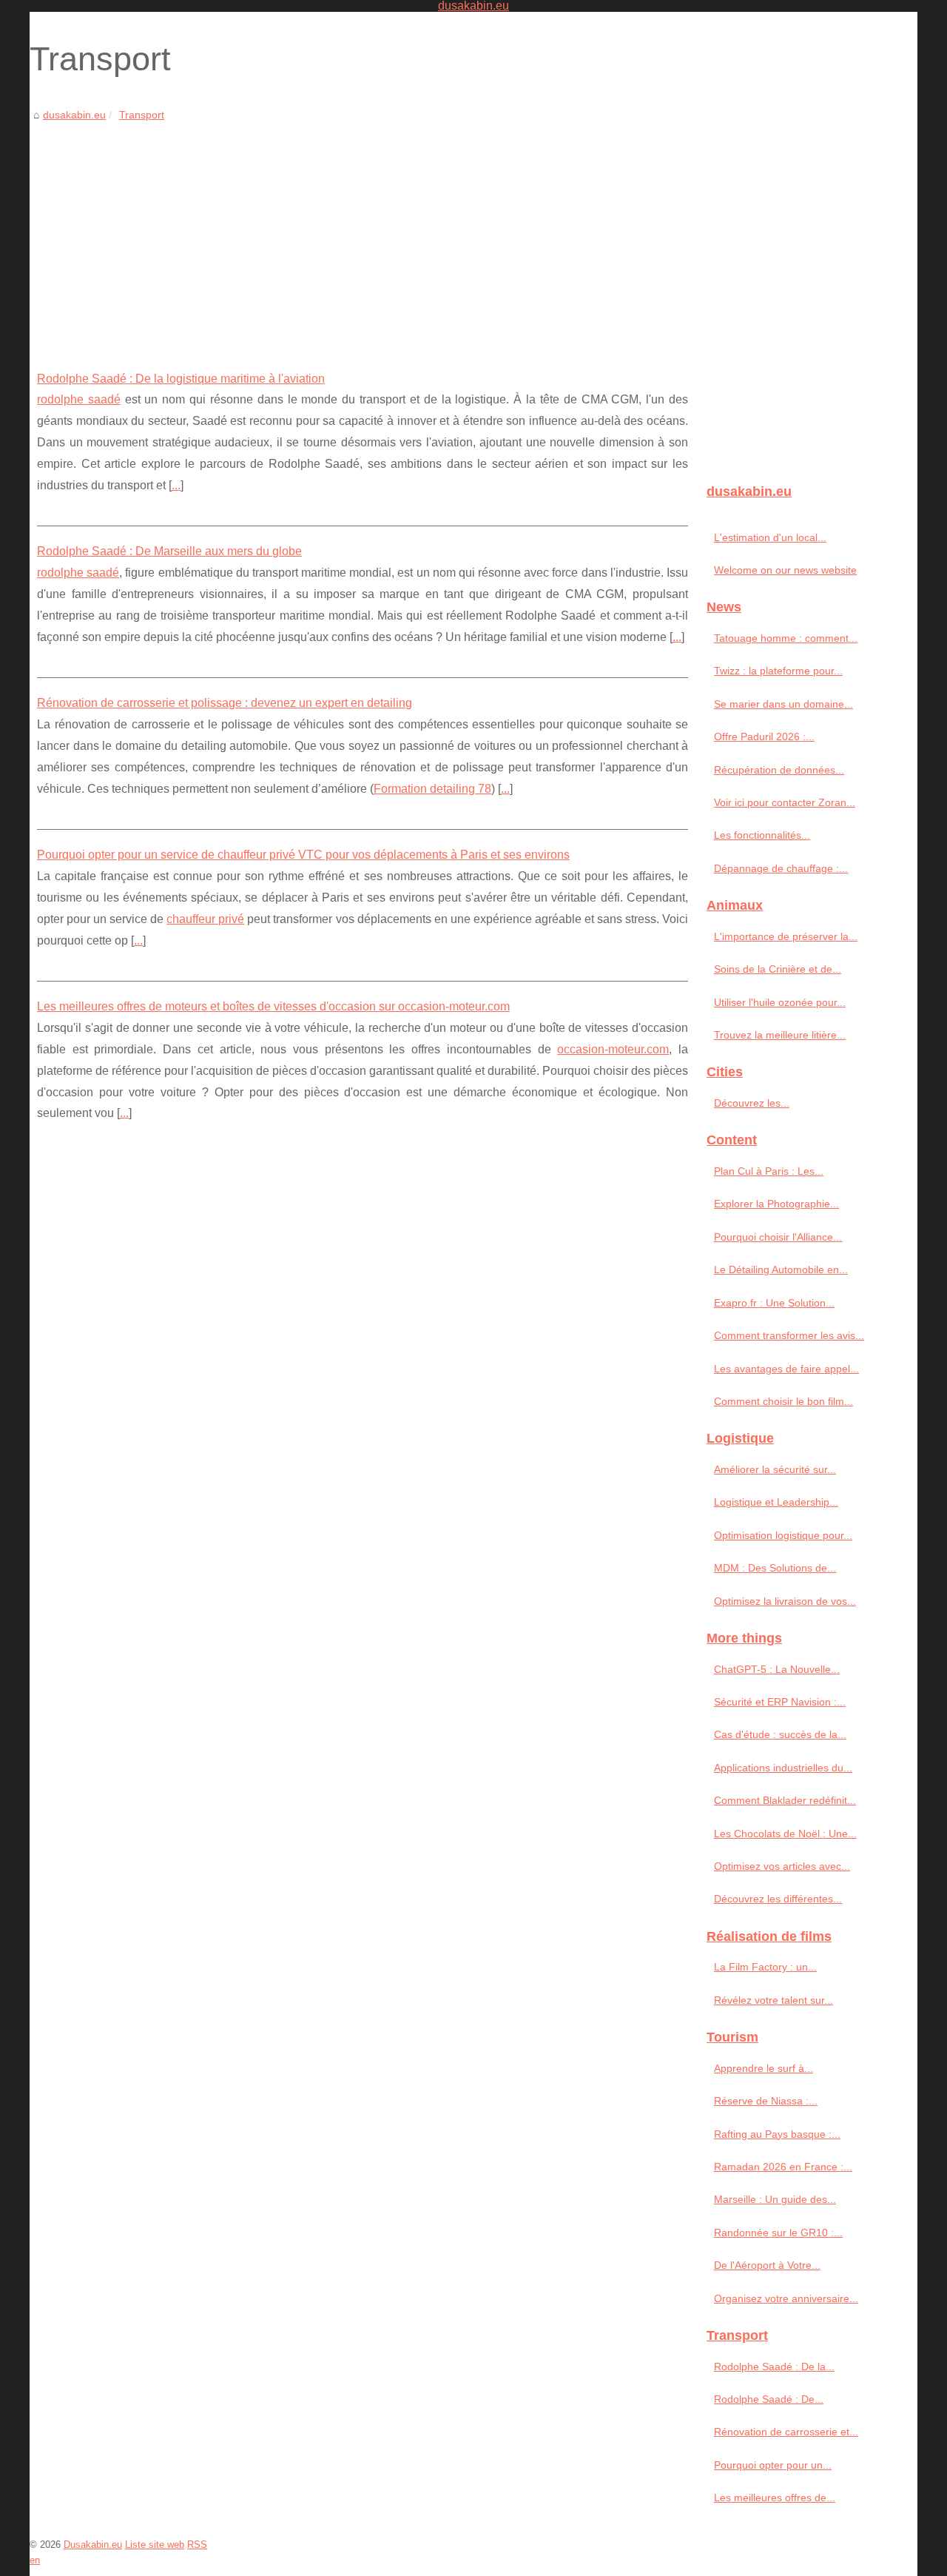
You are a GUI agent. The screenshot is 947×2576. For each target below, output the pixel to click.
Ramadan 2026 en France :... (783, 2167)
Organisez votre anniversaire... (786, 2298)
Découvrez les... (752, 1103)
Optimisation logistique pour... (783, 1535)
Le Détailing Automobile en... (781, 1269)
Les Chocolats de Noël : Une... (785, 1834)
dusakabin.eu (74, 115)
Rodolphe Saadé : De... (769, 2399)
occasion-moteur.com (613, 1049)
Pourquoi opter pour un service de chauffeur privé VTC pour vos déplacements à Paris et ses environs (303, 855)
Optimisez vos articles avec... (782, 1866)
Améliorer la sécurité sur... (775, 1469)
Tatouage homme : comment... (786, 638)
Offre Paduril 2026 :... (764, 737)
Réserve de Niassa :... (766, 2101)
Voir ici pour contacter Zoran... (785, 802)
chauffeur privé (205, 919)
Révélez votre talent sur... (774, 2000)
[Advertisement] (363, 235)
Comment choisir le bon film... (783, 1401)
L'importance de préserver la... (786, 936)
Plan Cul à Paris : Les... (769, 1171)
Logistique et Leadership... (776, 1502)
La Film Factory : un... (765, 1967)
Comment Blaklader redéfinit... (785, 1800)
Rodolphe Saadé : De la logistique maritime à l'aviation (181, 379)
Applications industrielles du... (783, 1768)
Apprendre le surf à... (764, 2068)
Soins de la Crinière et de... (778, 969)
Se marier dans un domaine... (783, 704)
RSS (197, 2545)
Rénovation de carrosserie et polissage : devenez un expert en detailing (225, 703)
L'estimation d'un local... (770, 537)
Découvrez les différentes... (778, 1899)
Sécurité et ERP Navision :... (780, 1702)
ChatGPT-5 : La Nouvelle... (777, 1669)
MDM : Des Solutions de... (775, 1568)
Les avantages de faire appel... (786, 1369)
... (176, 485)
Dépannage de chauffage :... (781, 868)
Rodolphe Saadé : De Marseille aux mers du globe (169, 551)
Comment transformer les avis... (789, 1335)
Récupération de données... (779, 770)
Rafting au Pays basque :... (777, 2134)
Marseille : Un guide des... (775, 2199)
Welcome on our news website (785, 570)
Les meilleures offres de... (775, 2498)
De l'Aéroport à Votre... (767, 2265)
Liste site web (155, 2545)
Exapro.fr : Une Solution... (774, 1303)
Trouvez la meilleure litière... (780, 1035)
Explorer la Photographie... (776, 1204)
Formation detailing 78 (432, 789)
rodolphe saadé (79, 399)
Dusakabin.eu (93, 2545)
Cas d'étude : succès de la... (780, 1734)
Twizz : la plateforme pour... (778, 671)
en (35, 2560)
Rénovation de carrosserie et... (786, 2432)
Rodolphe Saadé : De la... (774, 2367)
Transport (142, 115)
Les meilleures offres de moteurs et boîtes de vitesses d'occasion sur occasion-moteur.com (273, 1006)
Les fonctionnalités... (762, 835)
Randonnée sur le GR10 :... (778, 2233)
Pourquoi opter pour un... (773, 2465)
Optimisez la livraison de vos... (785, 1601)
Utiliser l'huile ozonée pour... (780, 1002)
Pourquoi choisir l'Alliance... (778, 1237)
